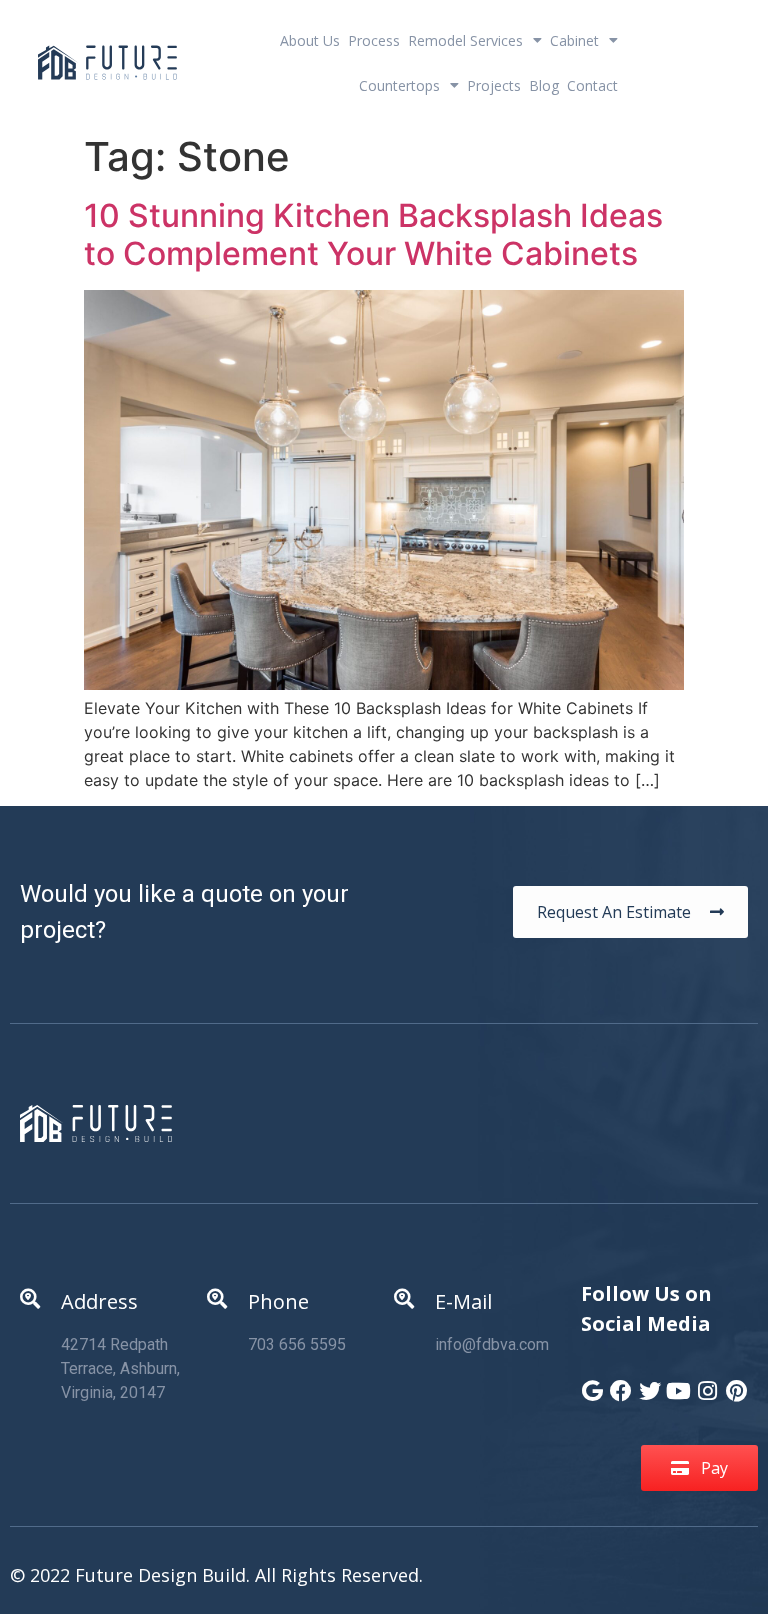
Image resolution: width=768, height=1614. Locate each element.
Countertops (399, 85)
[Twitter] (650, 1381)
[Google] (593, 1381)
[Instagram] (708, 1381)
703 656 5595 (297, 1344)
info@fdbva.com (492, 1344)
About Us (310, 40)
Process (374, 40)
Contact (592, 85)
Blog (544, 85)
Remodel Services (465, 40)
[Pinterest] (736, 1381)
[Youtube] (679, 1381)
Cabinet (574, 40)
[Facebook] (621, 1381)
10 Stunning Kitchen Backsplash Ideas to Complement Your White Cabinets (373, 234)
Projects (494, 85)
